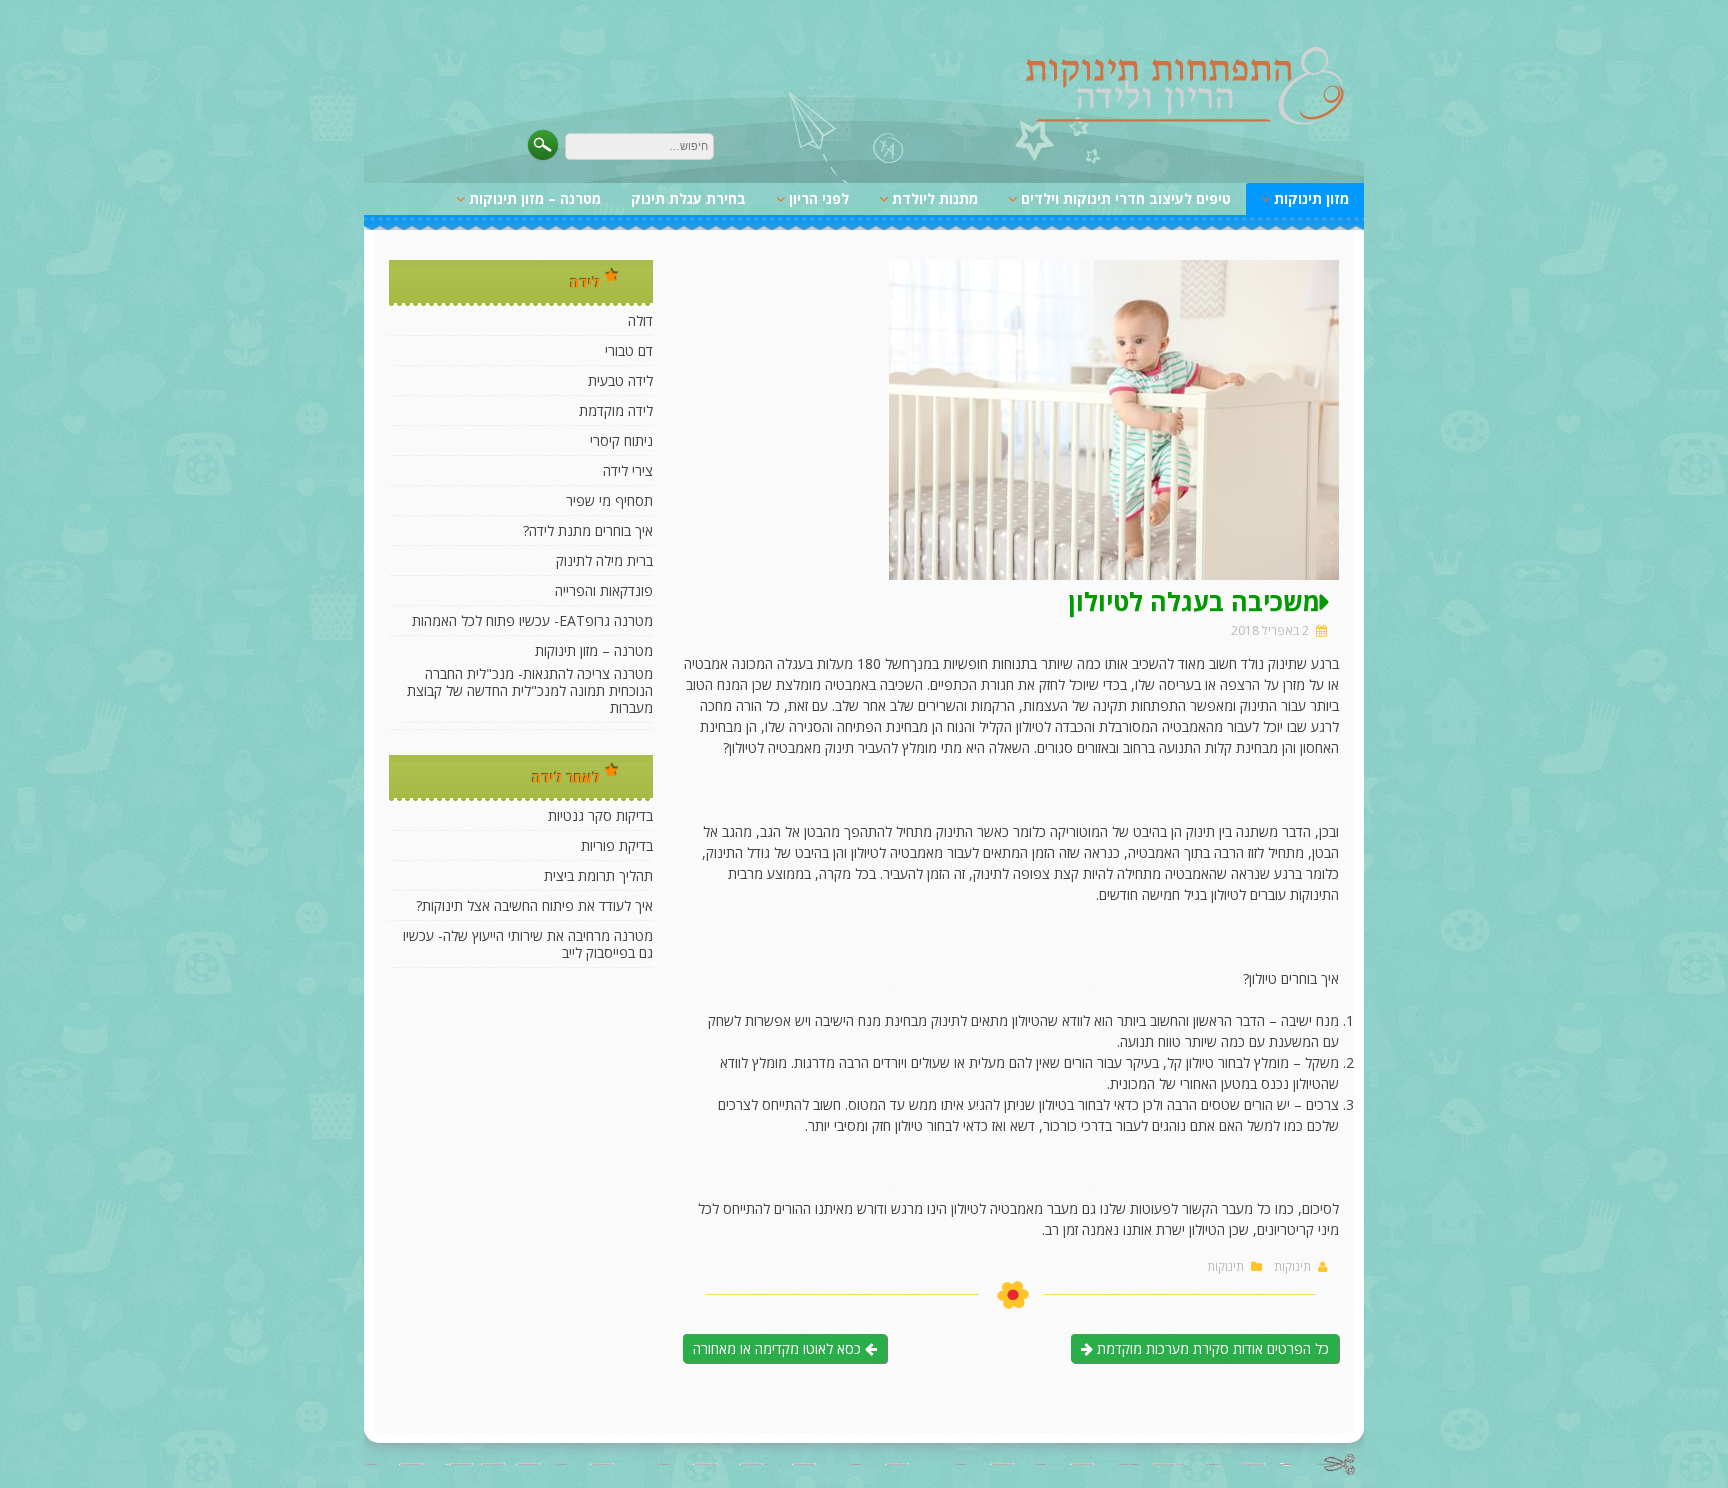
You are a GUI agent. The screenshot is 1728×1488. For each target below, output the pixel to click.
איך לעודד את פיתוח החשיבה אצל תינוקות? (534, 905)
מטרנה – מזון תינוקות (535, 198)
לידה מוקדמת (616, 410)
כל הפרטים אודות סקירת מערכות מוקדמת (1211, 1348)
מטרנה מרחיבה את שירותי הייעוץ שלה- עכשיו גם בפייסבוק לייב (528, 944)
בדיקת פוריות (617, 845)
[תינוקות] (1185, 121)
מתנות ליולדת (935, 198)
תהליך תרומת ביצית (598, 875)
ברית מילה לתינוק (604, 560)
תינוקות (1292, 1267)
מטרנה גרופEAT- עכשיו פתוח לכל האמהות (532, 620)
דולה (640, 320)
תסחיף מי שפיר (609, 500)
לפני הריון (819, 198)
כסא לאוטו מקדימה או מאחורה (779, 1348)
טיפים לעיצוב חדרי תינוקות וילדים (1126, 198)
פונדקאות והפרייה (604, 590)
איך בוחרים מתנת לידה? (588, 530)
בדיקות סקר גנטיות (600, 815)
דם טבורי (629, 350)
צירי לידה (628, 470)
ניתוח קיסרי (621, 440)
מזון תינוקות (1311, 198)
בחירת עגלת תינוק (688, 198)
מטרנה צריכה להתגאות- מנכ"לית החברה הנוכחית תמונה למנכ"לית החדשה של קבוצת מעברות (530, 690)
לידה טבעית (620, 380)
